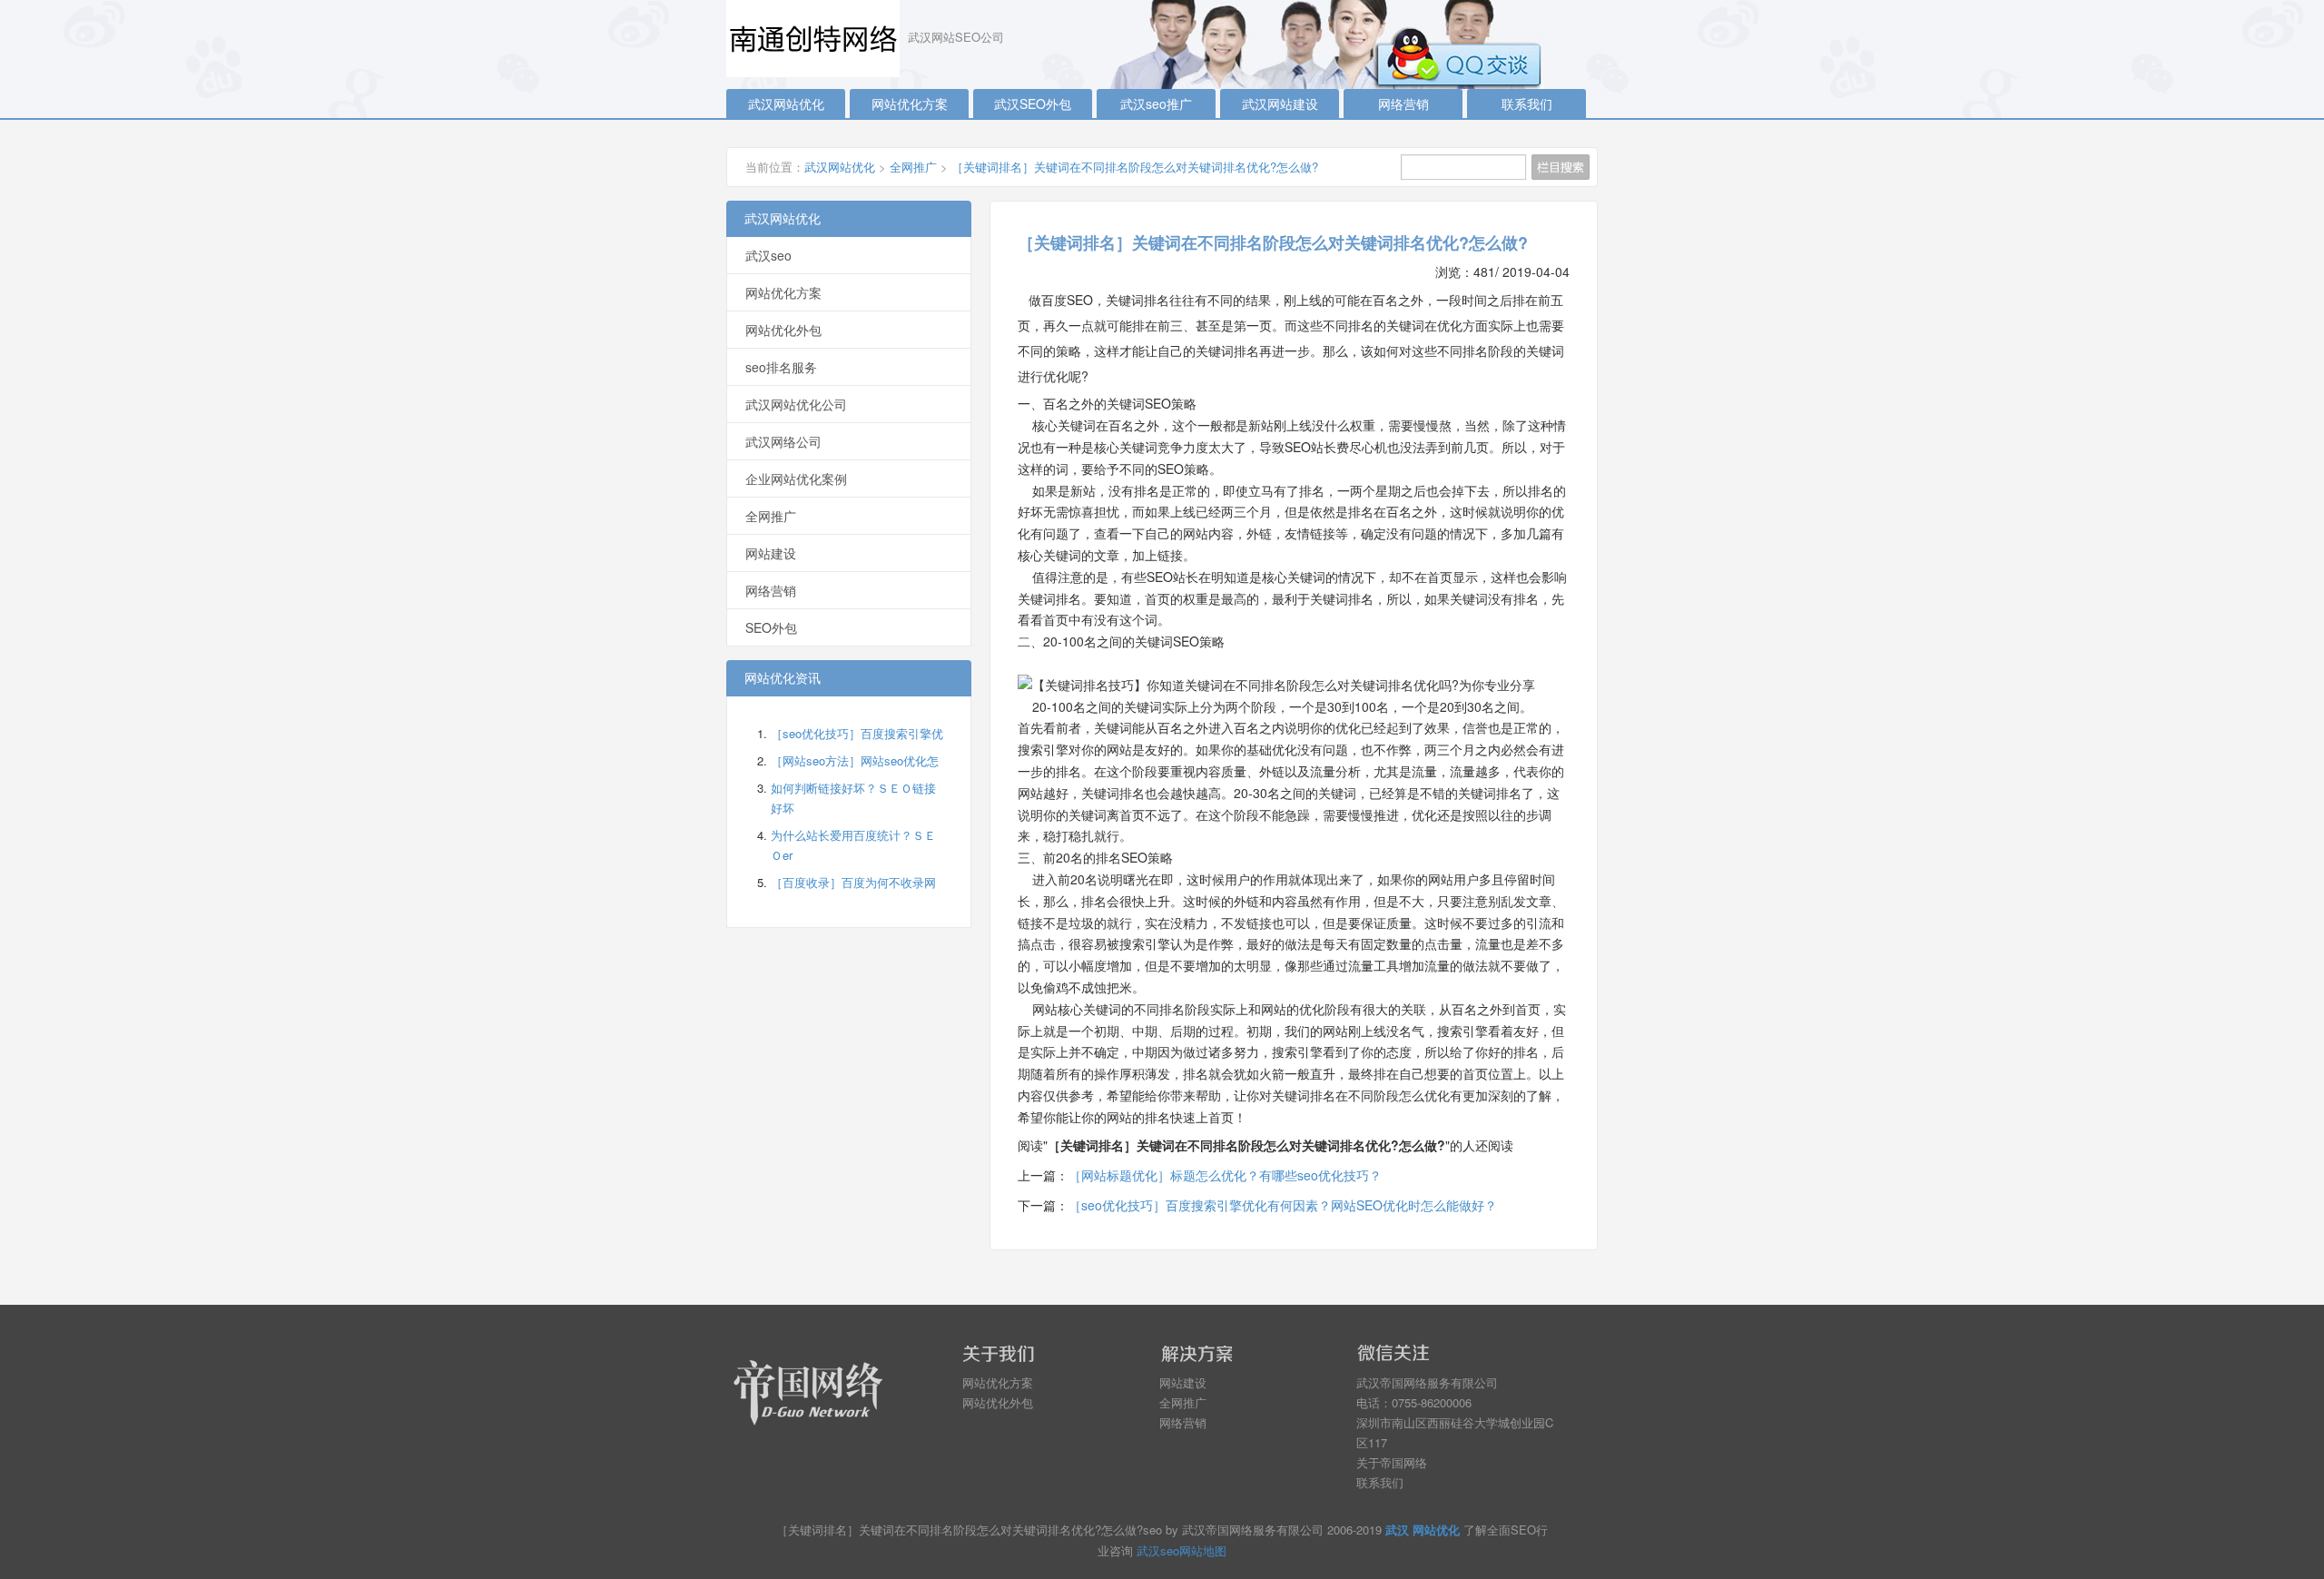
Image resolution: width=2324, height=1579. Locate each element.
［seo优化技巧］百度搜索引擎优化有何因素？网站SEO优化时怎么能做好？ (1283, 1205)
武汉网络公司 (783, 441)
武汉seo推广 (1156, 104)
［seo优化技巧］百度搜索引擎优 (857, 733)
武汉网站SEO (817, 39)
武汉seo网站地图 (1182, 1550)
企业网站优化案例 (796, 479)
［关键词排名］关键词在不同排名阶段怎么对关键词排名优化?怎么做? (1135, 167)
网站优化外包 (783, 330)
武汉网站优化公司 (796, 404)
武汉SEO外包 (1033, 104)
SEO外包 (771, 627)
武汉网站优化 (786, 104)
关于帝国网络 (1392, 1462)
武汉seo (768, 255)
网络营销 (1403, 104)
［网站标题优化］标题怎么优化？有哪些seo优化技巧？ (1225, 1175)
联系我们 (1527, 104)
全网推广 (913, 167)
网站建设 (771, 553)
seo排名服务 (781, 367)
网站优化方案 (910, 104)
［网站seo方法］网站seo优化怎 (855, 760)
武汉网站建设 (1280, 104)
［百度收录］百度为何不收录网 (853, 882)
